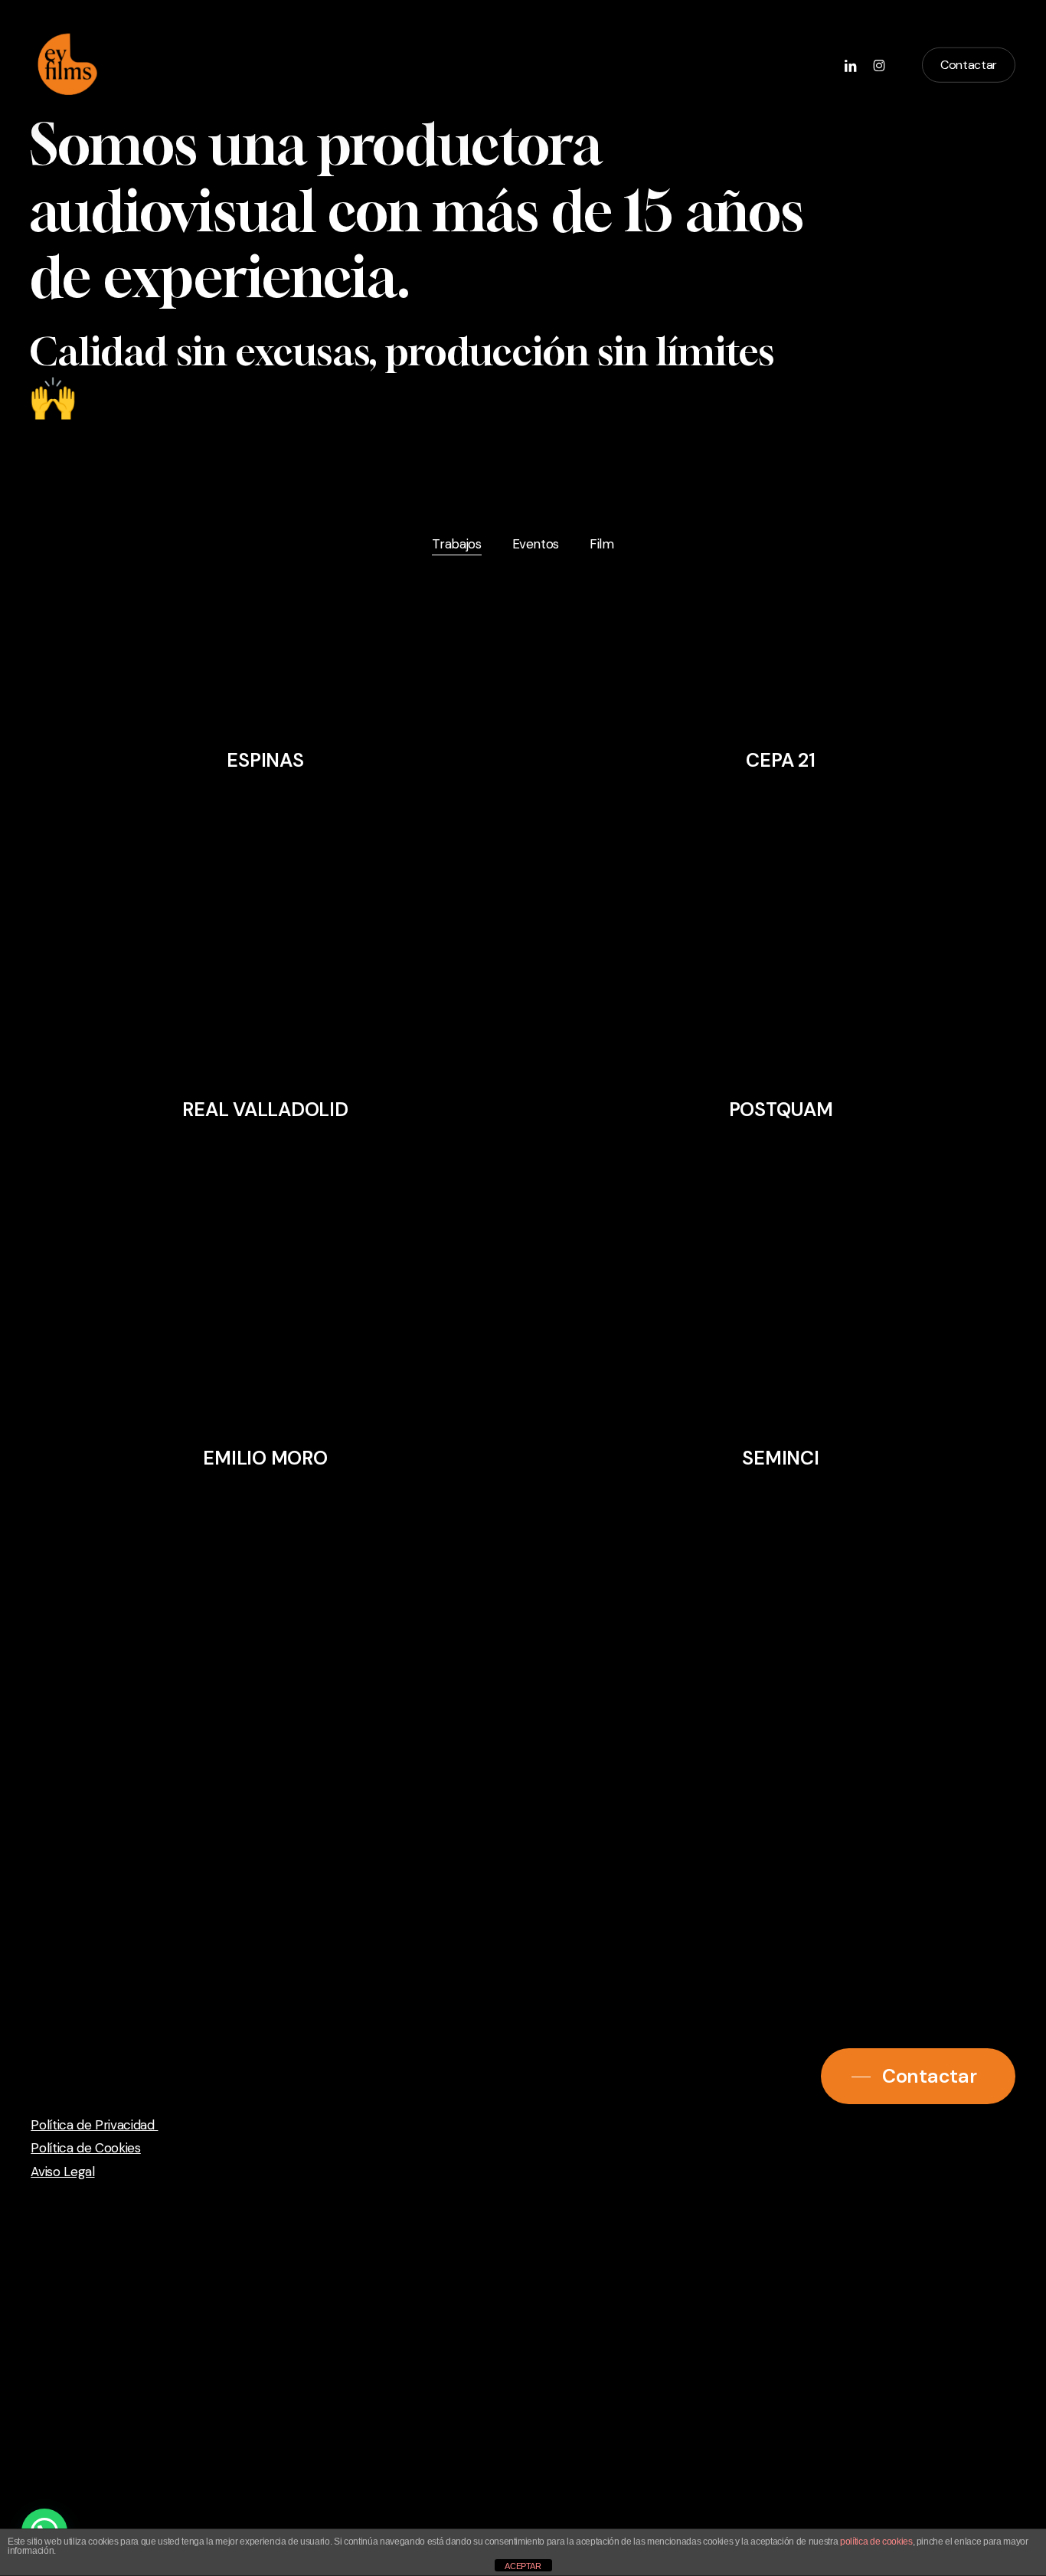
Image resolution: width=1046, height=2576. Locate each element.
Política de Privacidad (94, 2125)
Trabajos (456, 544)
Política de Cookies (86, 2148)
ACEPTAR (523, 2566)
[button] (918, 2076)
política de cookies (876, 2542)
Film (602, 544)
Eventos (536, 544)
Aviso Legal (62, 2172)
